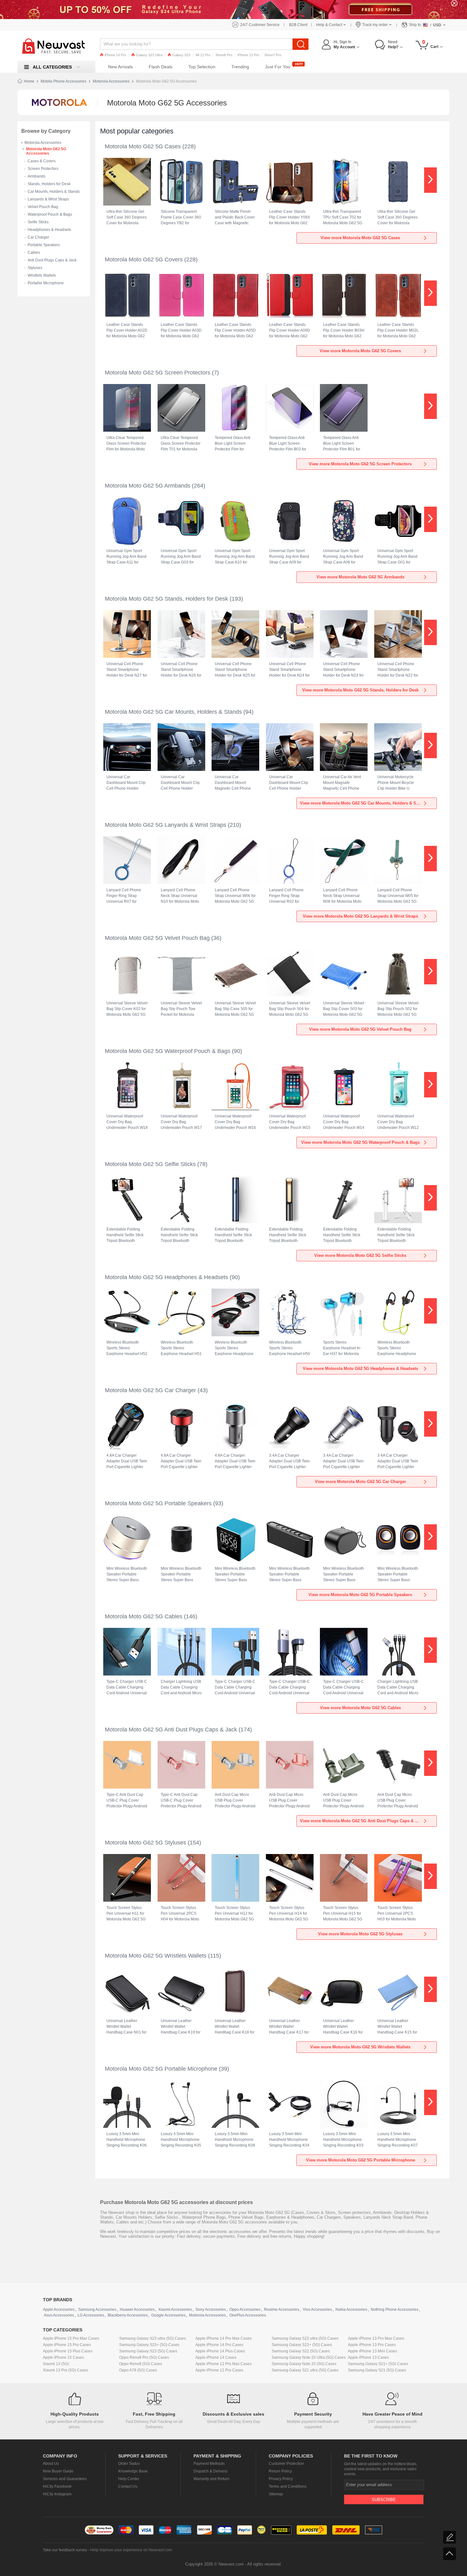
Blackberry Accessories (128, 2315)
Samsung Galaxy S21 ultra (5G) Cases (305, 2370)
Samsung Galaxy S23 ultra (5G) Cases (152, 2338)
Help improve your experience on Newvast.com (131, 2550)
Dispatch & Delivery (210, 2471)
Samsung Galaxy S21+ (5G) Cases (378, 2364)
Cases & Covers (42, 161)
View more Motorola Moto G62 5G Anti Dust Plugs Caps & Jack (362, 1821)
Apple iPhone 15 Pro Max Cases (71, 2338)
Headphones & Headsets (49, 230)
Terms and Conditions (288, 2486)
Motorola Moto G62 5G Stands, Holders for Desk (166, 599)
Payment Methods (209, 2464)
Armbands (37, 176)
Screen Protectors (43, 169)
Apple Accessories (59, 2310)
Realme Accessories (282, 2310)
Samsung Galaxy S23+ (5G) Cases (149, 2345)
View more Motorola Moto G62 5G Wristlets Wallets (360, 2047)
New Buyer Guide (58, 2471)
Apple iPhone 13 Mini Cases (372, 2351)
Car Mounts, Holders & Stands (54, 192)
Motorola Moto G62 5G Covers (144, 260)
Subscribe (384, 2500)
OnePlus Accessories (248, 2315)
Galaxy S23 (181, 55)
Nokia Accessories (351, 2310)
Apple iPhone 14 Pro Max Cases (223, 2338)
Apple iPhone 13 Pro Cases (372, 2345)
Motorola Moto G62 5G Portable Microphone (161, 2069)
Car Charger (38, 237)
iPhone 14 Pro (115, 55)
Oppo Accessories (245, 2310)
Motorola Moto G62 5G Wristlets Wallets (156, 1956)
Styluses (35, 268)
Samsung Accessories (97, 2310)
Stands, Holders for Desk (49, 184)
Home (29, 81)
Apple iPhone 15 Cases (63, 2357)
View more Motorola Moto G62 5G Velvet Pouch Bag (360, 1029)
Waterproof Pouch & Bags (50, 214)
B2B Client (298, 25)
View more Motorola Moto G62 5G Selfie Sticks (360, 1255)
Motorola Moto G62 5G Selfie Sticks (150, 1164)
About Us (51, 2464)
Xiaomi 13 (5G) (56, 2364)
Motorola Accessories (111, 81)
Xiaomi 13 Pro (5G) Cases (65, 2370)
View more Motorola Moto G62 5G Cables (360, 1708)
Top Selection (202, 67)
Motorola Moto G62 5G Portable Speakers (158, 1503)
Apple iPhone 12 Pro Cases (219, 2370)
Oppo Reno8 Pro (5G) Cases (144, 2357)
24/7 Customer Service (260, 25)
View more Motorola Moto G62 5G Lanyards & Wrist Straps (360, 916)
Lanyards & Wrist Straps (48, 199)
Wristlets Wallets (42, 275)
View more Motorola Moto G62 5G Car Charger (360, 1482)
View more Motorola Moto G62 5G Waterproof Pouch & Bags (360, 1142)
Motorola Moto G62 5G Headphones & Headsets (166, 1277)
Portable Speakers (44, 245)
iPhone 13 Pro (248, 55)
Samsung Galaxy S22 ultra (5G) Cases (305, 2338)
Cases (298, 2212)
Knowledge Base (133, 2471)
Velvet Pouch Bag (43, 207)
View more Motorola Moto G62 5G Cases (360, 238)
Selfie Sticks (38, 222)
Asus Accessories (59, 2315)
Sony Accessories (211, 2310)
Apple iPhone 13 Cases (368, 2357)
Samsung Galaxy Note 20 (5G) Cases (304, 2364)
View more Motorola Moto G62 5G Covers (360, 351)
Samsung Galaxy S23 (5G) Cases (148, 2351)
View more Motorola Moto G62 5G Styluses (360, 1934)
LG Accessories (91, 2315)
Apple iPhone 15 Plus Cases (68, 2351)
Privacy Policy (281, 2479)
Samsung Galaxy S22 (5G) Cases (301, 2351)
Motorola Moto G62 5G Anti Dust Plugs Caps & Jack (171, 1730)
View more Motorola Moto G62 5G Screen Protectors (360, 464)
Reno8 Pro (224, 55)
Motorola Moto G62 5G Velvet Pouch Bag (157, 938)
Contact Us (128, 2486)
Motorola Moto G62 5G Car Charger (150, 1390)
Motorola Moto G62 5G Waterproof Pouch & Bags (168, 1051)
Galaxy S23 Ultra (149, 55)
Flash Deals (161, 67)
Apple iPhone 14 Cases (216, 2357)
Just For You (278, 67)
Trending (240, 67)
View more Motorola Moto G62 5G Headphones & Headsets (360, 1369)
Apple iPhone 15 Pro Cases (67, 2345)
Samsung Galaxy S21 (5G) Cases (377, 2370)
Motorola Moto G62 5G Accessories (46, 151)
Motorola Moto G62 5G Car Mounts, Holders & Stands (173, 712)
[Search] (301, 44)
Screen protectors (354, 2212)
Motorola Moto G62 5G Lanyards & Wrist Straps (166, 825)
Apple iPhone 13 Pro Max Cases (376, 2338)
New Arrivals (120, 67)
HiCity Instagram (57, 2494)
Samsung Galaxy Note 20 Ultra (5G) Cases (309, 2357)
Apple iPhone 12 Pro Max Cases (223, 2364)
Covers (313, 2212)
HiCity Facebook (57, 2486)
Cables (34, 253)
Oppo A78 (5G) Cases (138, 2370)
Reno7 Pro (273, 55)
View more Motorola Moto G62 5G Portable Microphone (360, 2160)
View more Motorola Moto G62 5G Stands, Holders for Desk (360, 690)
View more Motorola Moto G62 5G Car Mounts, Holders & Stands (363, 803)
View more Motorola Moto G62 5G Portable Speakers (360, 1595)
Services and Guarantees (65, 2479)
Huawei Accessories (137, 2310)
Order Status (129, 2464)
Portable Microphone (46, 283)
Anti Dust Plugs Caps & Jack (52, 260)
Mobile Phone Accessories (64, 81)
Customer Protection (286, 2464)
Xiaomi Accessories (175, 2310)
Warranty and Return (211, 2479)
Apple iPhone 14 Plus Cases (220, 2351)
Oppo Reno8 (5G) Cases (141, 2364)
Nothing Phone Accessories (395, 2310)
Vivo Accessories (317, 2310)
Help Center (129, 2479)
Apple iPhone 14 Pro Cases (219, 2345)
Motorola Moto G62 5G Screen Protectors (158, 373)
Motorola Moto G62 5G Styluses (146, 1843)
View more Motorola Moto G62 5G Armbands (360, 577)
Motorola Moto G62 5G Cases (143, 146)
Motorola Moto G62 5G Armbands (148, 486)
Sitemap (276, 2494)
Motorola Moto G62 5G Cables (144, 1616)
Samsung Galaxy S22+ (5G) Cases (302, 2345)
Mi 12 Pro (203, 55)
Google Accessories (168, 2315)
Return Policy (280, 2471)
